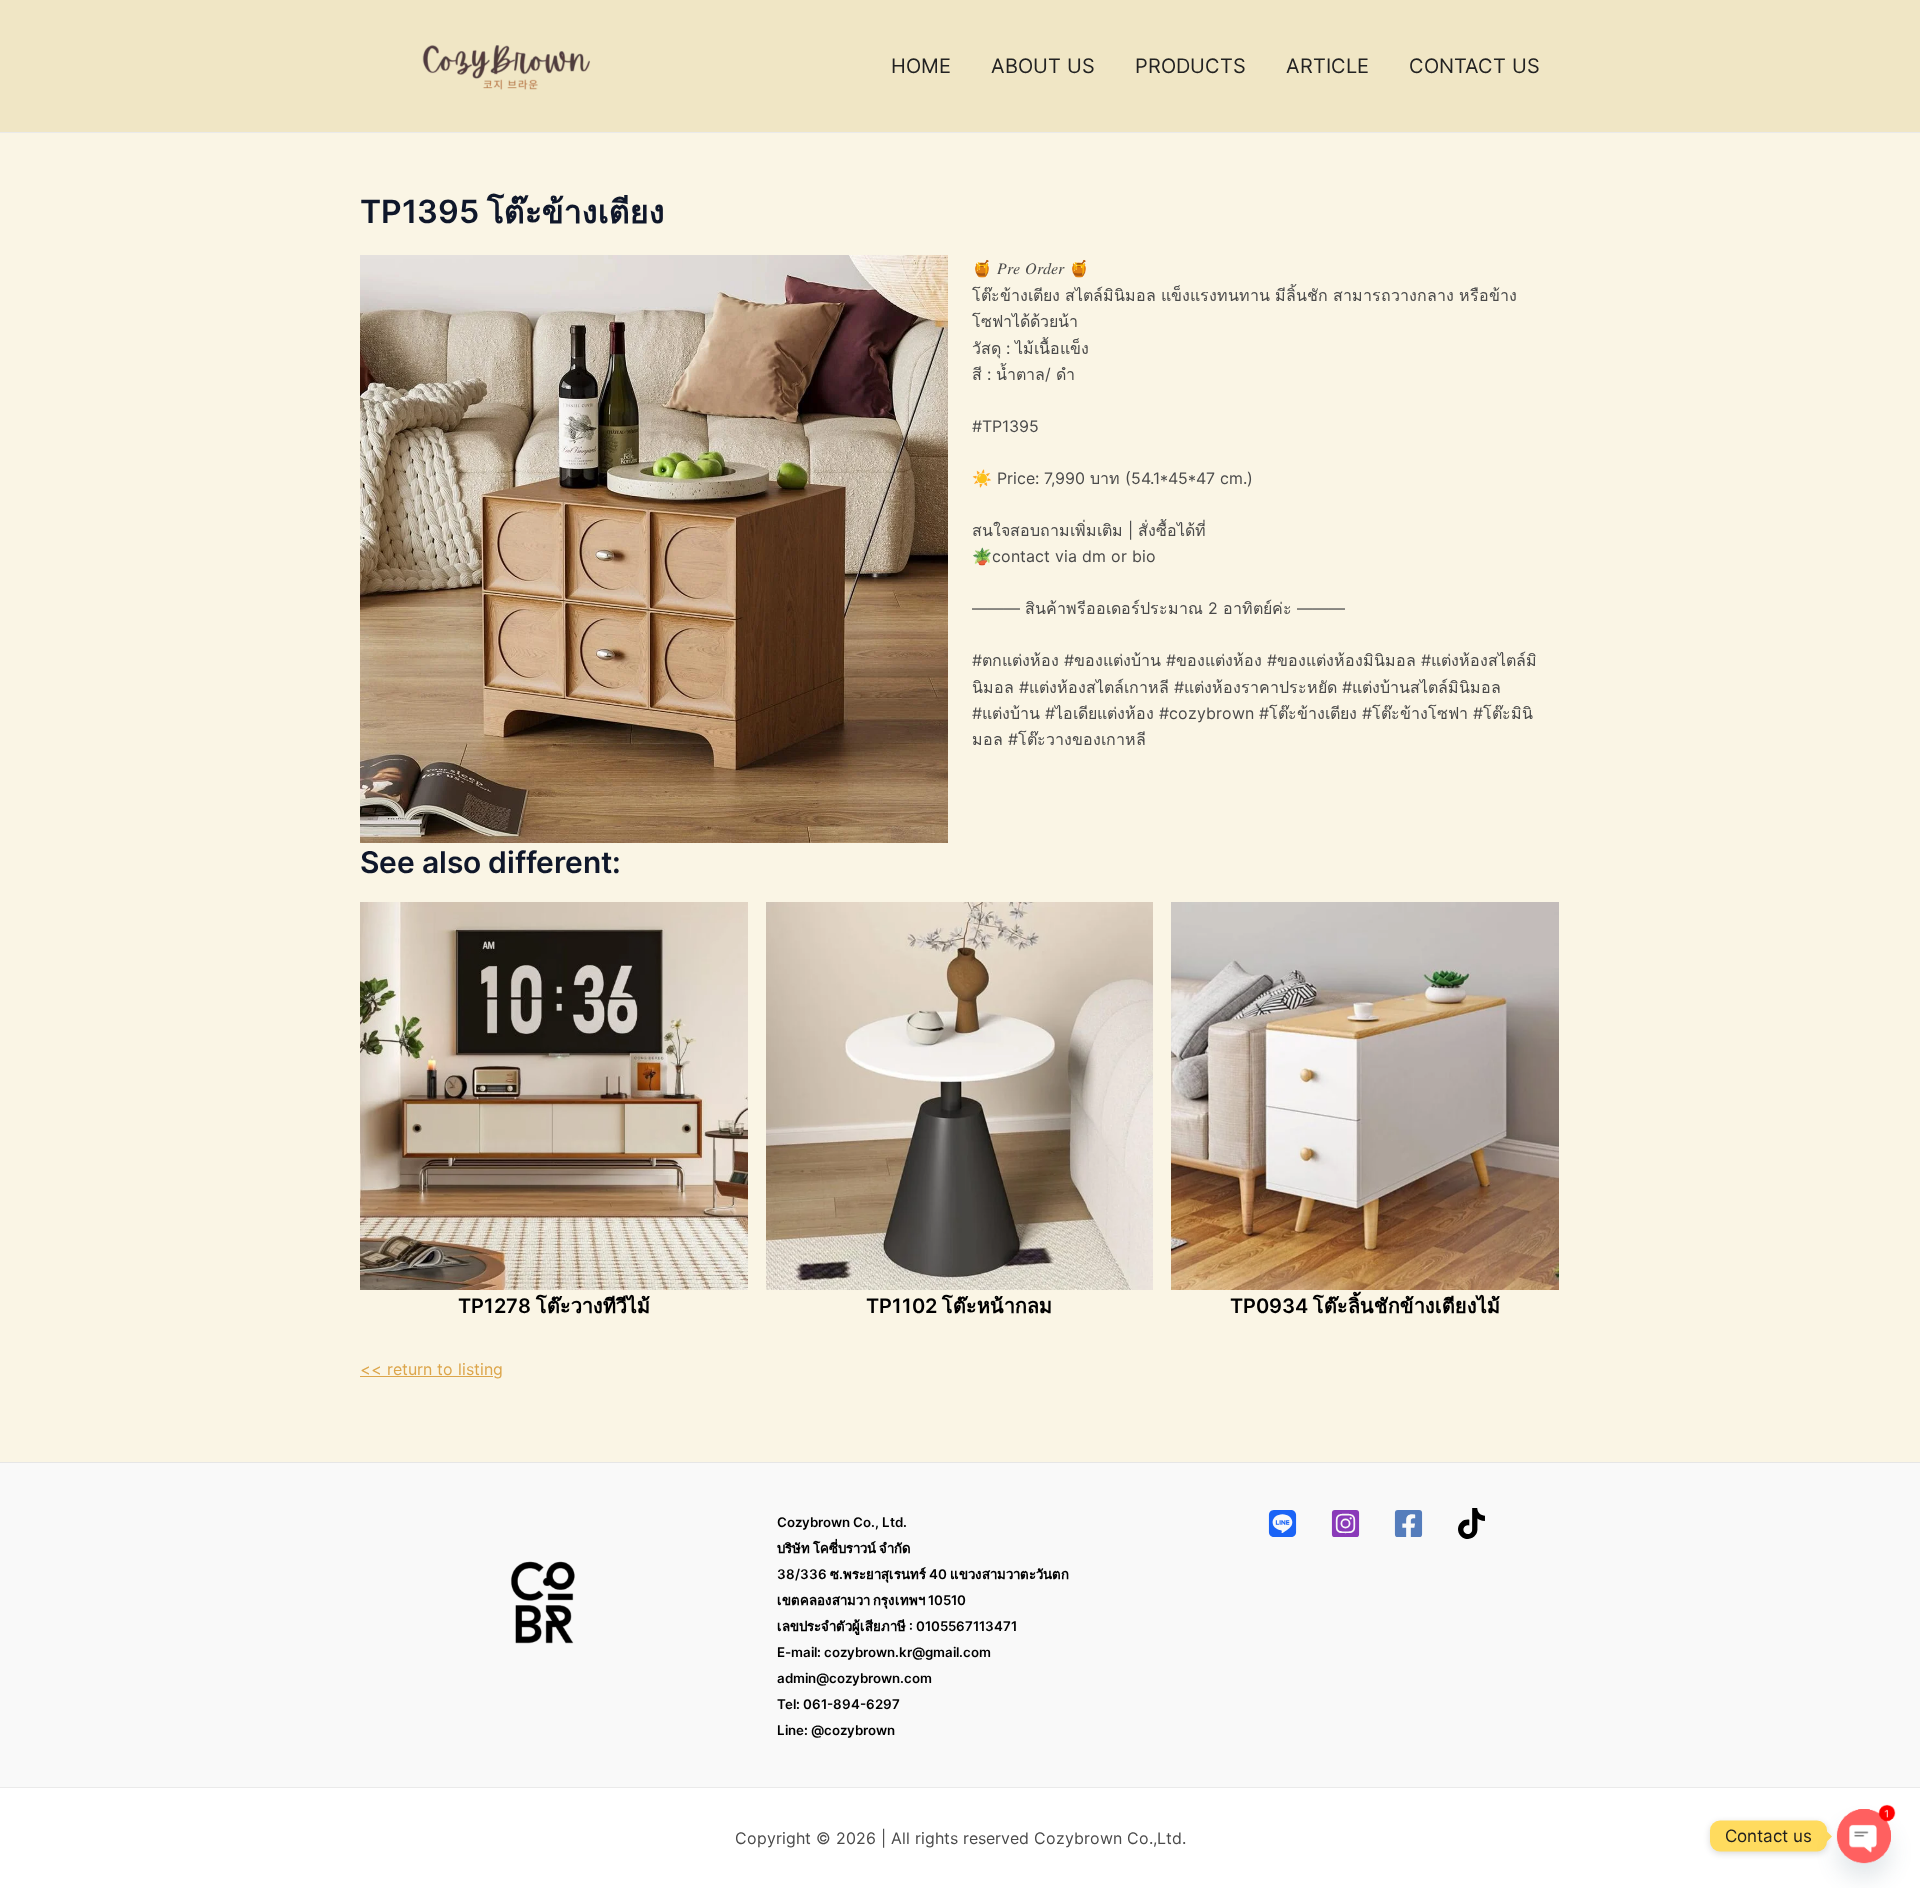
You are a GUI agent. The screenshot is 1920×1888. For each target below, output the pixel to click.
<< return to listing (431, 1369)
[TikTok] (1471, 1523)
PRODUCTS (1190, 66)
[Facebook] (1408, 1523)
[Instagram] (1345, 1523)
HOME (921, 66)
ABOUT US (1043, 66)
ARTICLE (1327, 66)
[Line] (1282, 1523)
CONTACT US (1474, 66)
